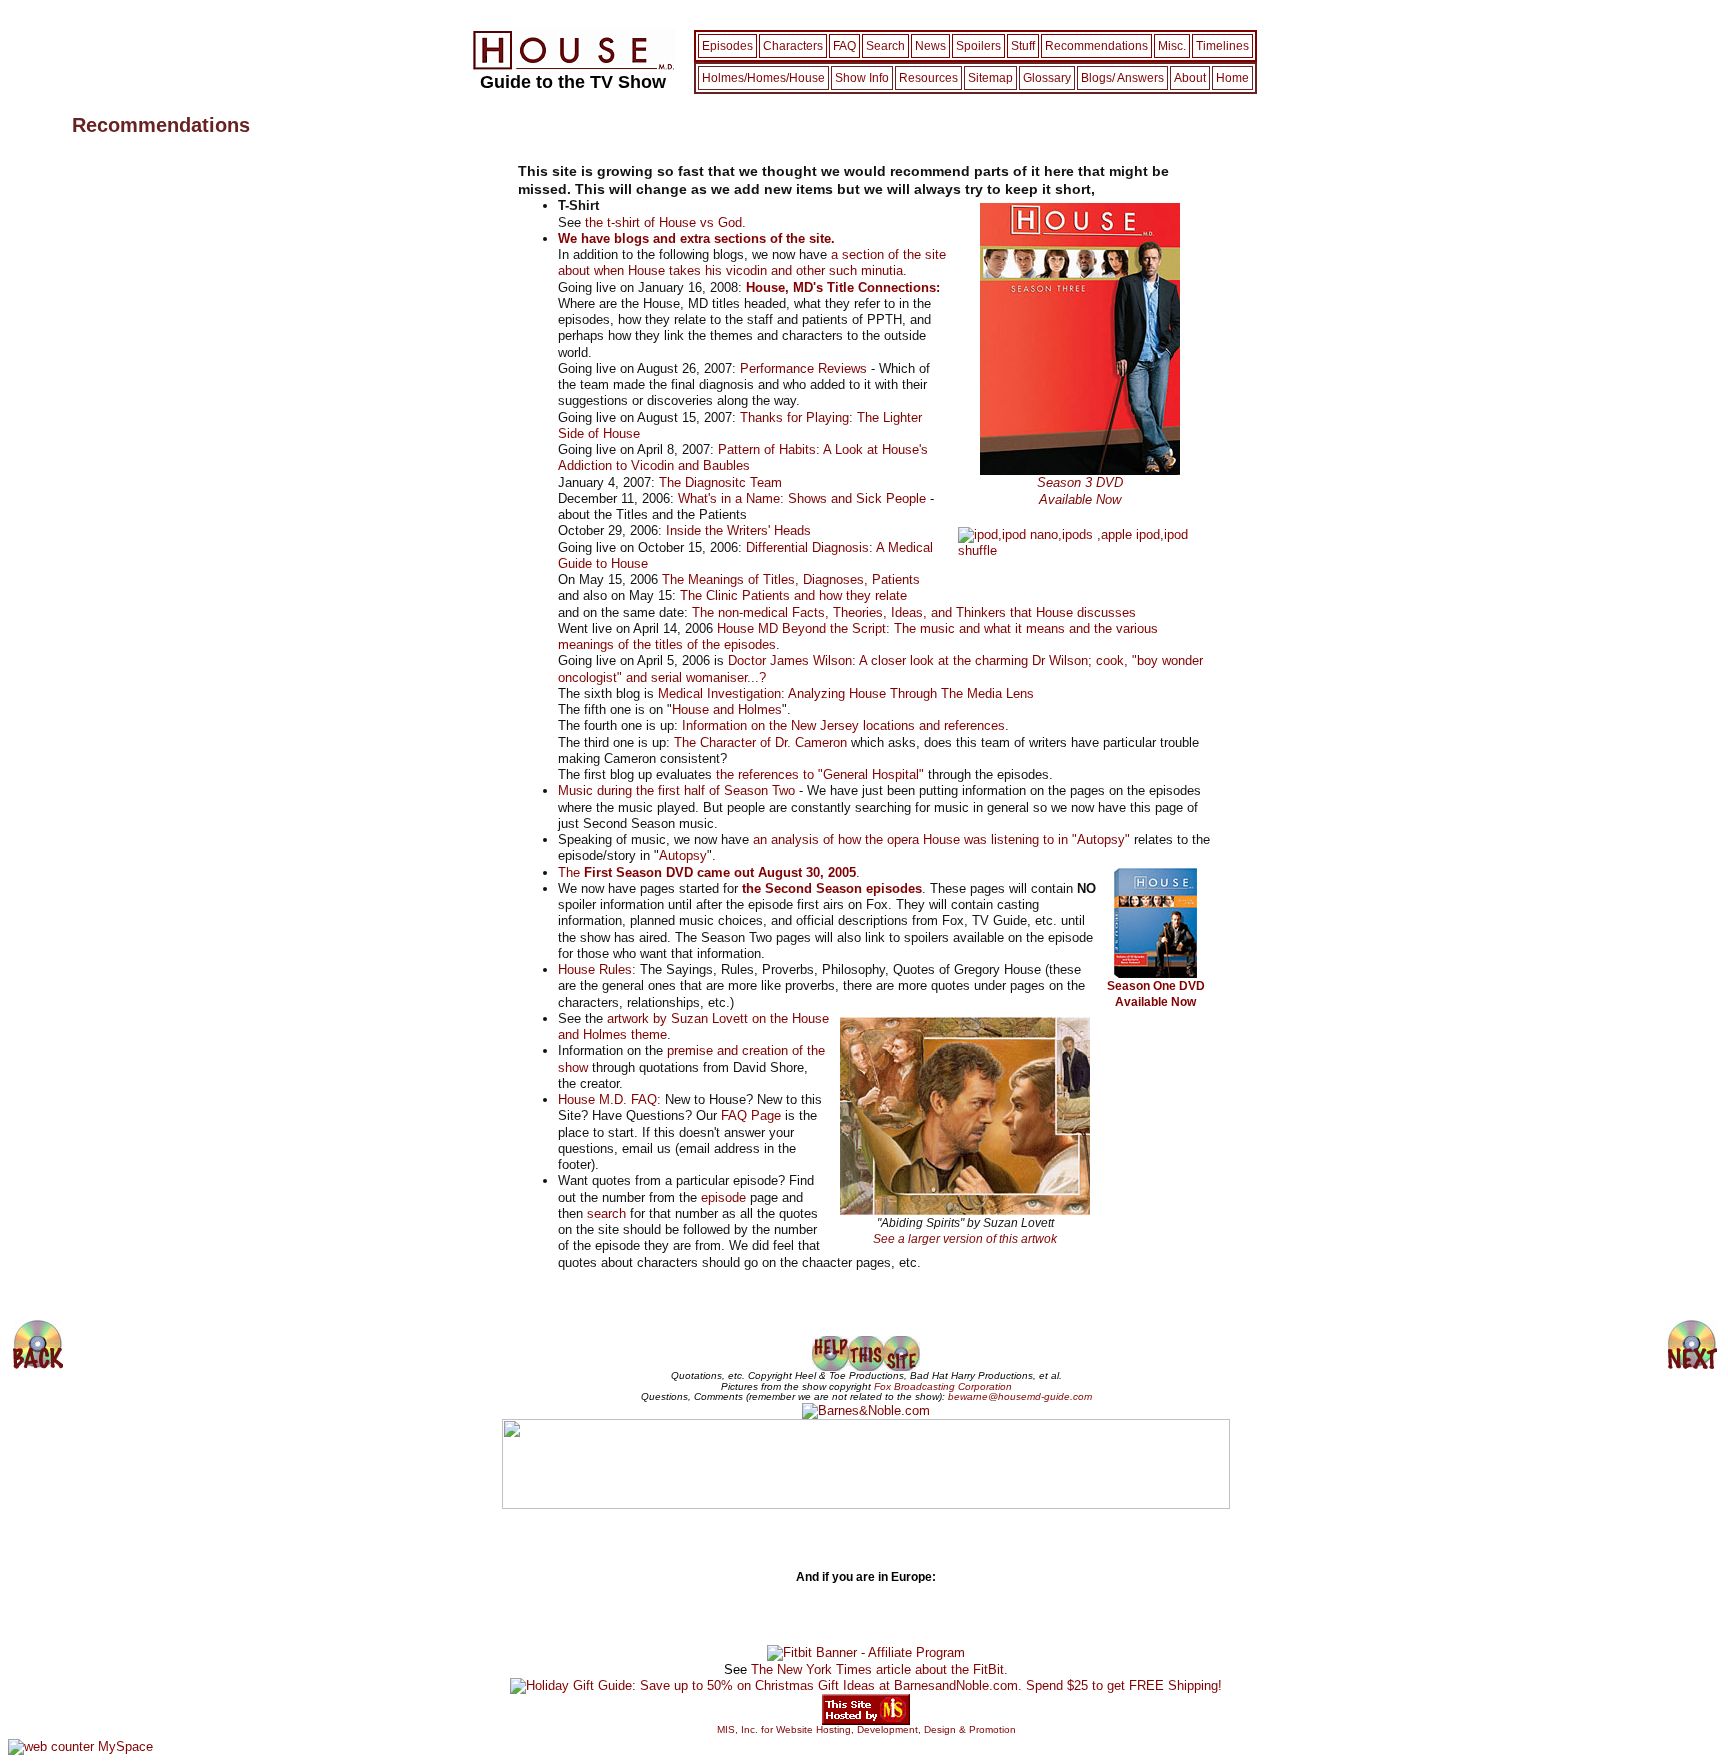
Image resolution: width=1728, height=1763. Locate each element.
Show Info (862, 78)
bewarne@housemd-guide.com (1020, 1396)
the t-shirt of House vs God (663, 222)
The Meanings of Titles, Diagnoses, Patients (791, 579)
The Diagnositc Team (720, 482)
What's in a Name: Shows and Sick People (802, 498)
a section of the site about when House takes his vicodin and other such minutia (752, 262)
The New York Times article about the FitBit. (879, 1669)
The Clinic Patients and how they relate (793, 595)
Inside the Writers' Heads (738, 530)
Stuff (1023, 46)
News (930, 46)
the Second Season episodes (832, 888)
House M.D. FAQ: (609, 1099)
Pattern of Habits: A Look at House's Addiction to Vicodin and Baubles (743, 457)
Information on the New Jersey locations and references (843, 725)
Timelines (1222, 46)
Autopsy (683, 855)
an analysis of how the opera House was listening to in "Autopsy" (941, 839)
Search (885, 46)
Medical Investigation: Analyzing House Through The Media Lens (846, 693)
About (1190, 78)
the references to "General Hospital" (820, 774)
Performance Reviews (803, 368)
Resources (928, 78)
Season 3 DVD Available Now (1080, 490)
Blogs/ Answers (1122, 78)
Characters (793, 46)
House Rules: (597, 969)
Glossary (1047, 78)
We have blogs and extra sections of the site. (696, 238)
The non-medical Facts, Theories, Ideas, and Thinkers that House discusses (914, 612)
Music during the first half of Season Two (676, 790)
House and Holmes (727, 709)
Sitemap (990, 78)
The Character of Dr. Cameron (760, 742)
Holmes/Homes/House (763, 78)
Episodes (727, 46)
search (606, 1213)
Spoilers (978, 46)
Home (1232, 78)
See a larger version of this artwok (965, 1239)
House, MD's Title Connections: (843, 287)
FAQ (844, 46)
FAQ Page (751, 1115)
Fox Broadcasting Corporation (943, 1386)
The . (709, 872)
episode (723, 1197)
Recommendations (1096, 46)
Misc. (1172, 46)
